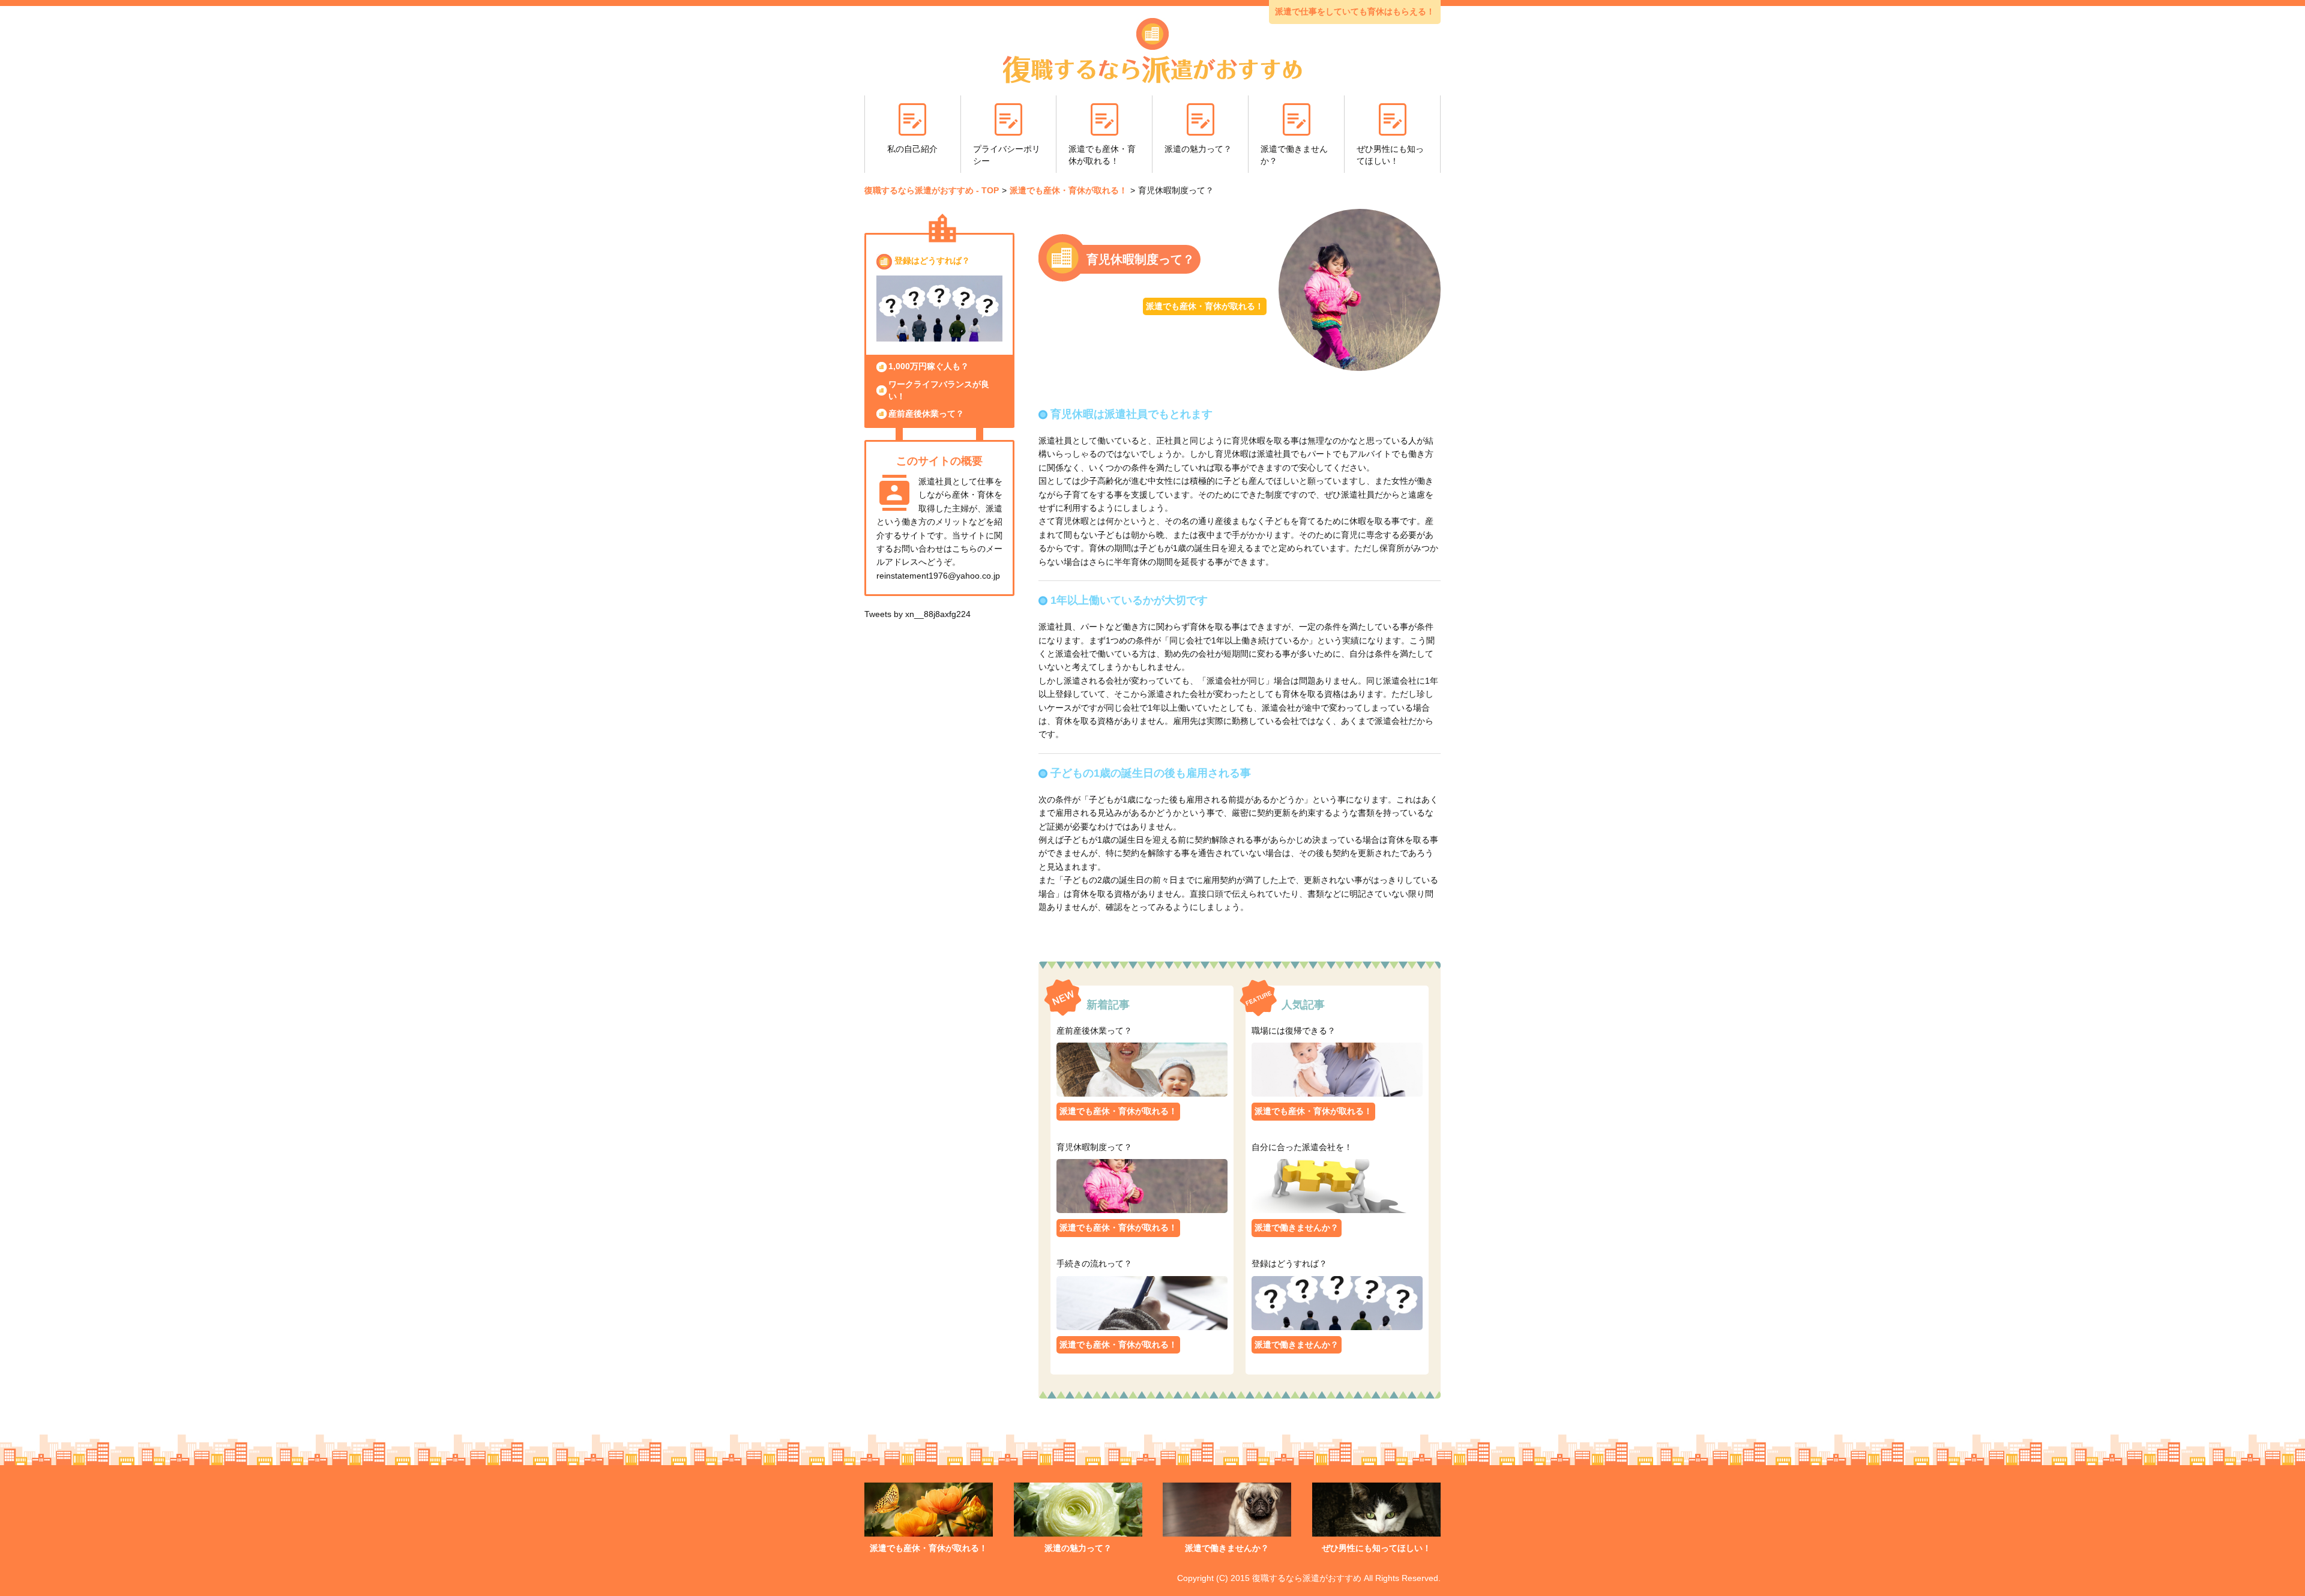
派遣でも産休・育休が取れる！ (1102, 155)
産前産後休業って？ (926, 414)
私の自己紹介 (912, 149)
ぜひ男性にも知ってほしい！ (1390, 155)
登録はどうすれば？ (932, 260)
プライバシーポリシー (1007, 155)
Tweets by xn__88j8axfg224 (917, 614)
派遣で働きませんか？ (1294, 155)
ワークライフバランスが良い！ (939, 390)
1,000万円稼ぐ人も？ (929, 366)
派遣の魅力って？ (1198, 149)
